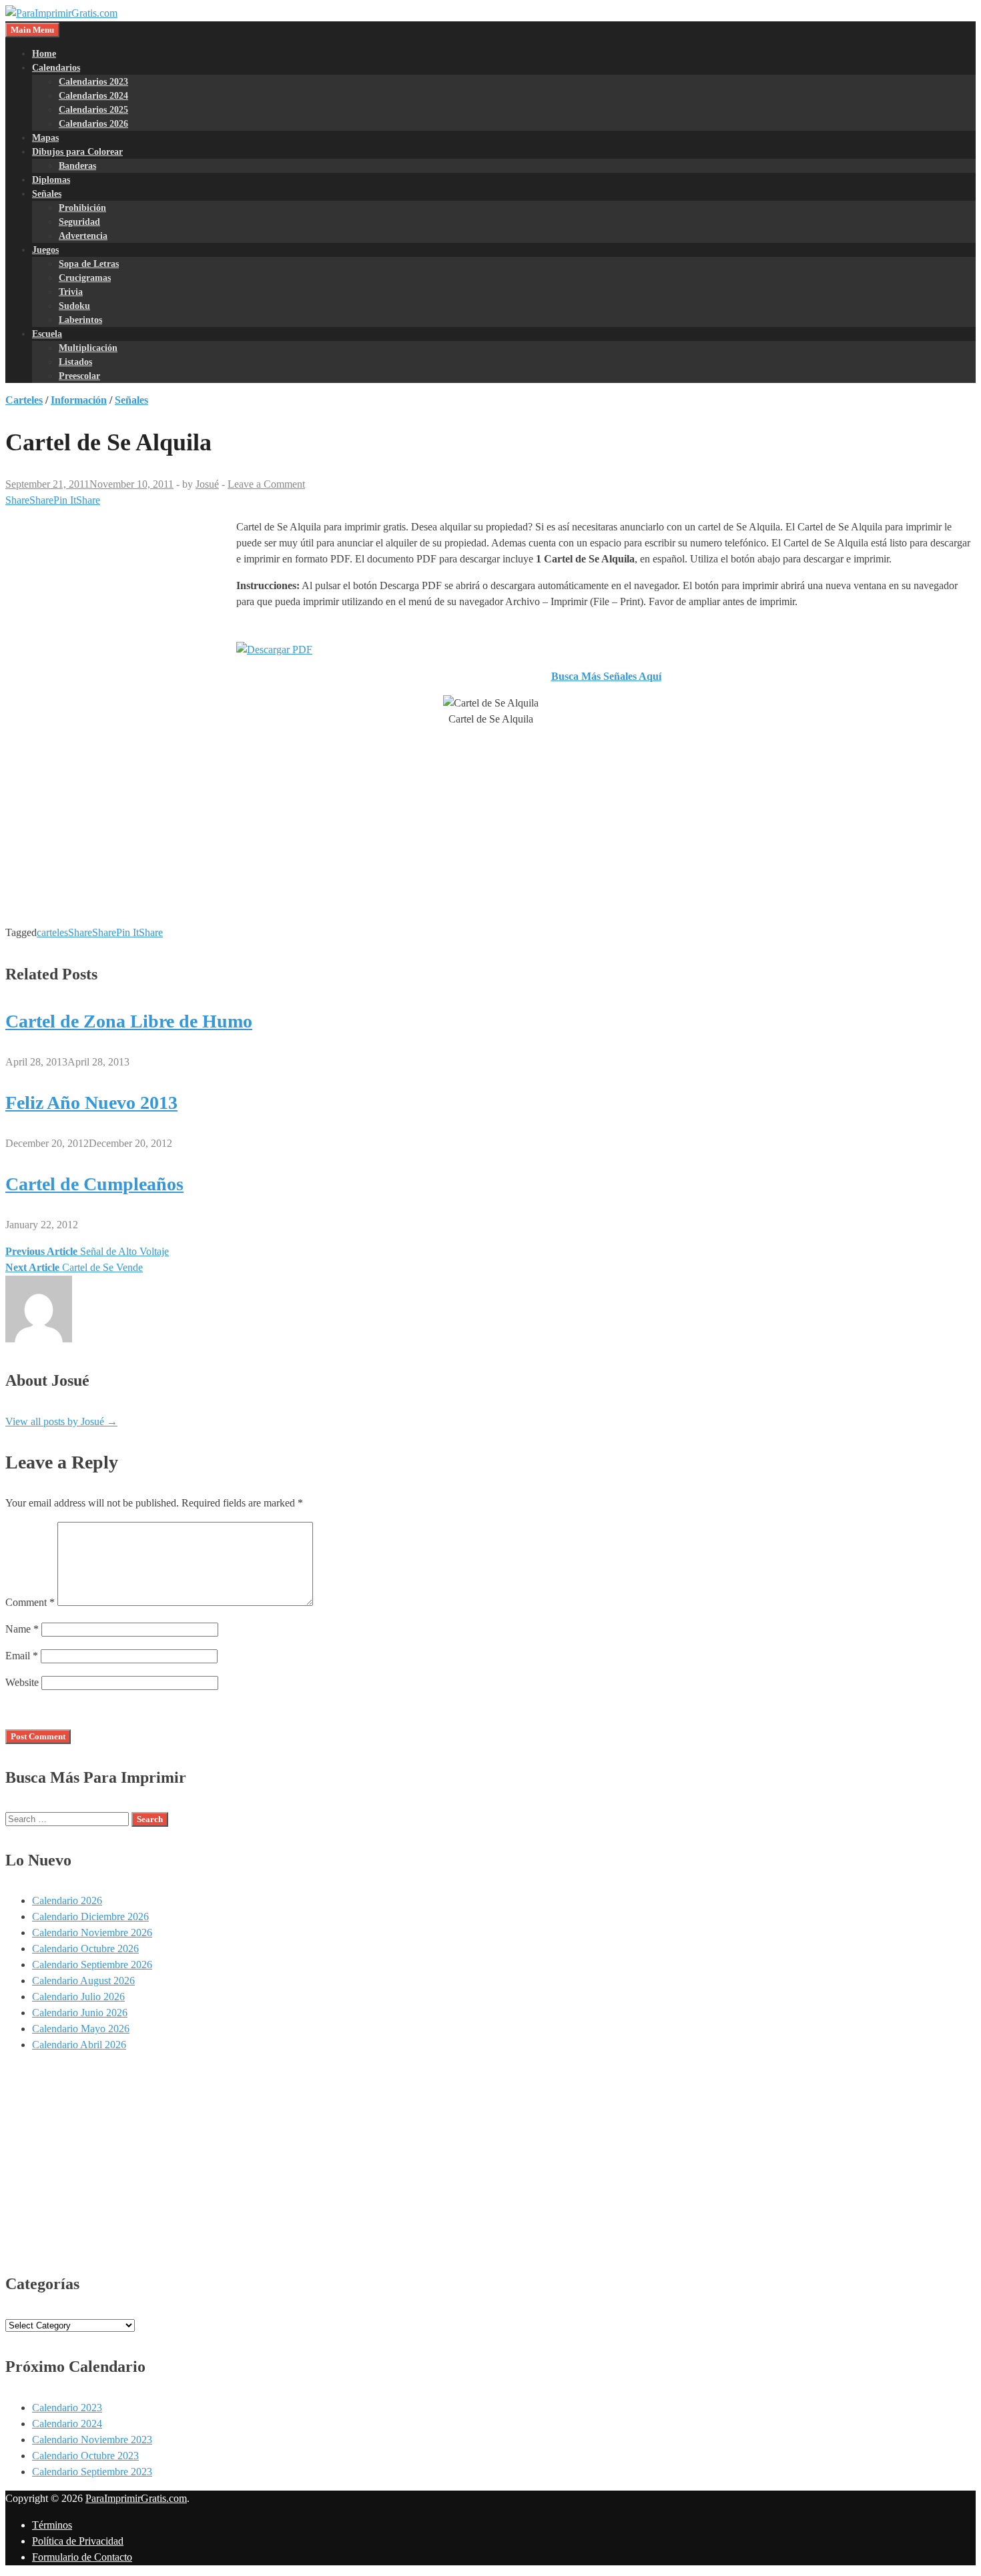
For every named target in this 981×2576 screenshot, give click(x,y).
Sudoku (74, 306)
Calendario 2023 (67, 2408)
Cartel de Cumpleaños (94, 1184)
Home (44, 54)
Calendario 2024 (67, 2424)
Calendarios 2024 (93, 96)
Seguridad (79, 222)
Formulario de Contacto (82, 2557)
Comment (30, 1602)
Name (22, 1629)
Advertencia (83, 236)
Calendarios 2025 (93, 110)
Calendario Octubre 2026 (85, 1949)
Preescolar (79, 376)
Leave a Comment (266, 484)
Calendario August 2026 (83, 1981)
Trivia (71, 292)
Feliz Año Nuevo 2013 (91, 1103)
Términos (52, 2525)
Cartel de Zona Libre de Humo (129, 1021)
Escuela (47, 334)
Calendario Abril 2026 (79, 2045)
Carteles (24, 400)
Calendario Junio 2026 (80, 2013)
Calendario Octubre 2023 (85, 2456)
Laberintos (80, 320)
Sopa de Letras (89, 264)
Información (79, 400)
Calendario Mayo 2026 (81, 2029)
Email (22, 1656)
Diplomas (51, 180)
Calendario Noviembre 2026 (92, 1933)
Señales (47, 194)
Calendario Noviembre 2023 (92, 2440)
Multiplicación (88, 348)
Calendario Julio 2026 (78, 1997)
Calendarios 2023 (93, 82)
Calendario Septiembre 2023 (92, 2472)
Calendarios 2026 (93, 124)
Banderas (77, 166)
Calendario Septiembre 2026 (92, 1965)
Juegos (45, 250)
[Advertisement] (117, 619)
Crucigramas (85, 278)
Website (22, 1682)
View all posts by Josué (61, 1421)
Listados (75, 362)
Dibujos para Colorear (77, 152)
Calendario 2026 (67, 1900)
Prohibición (82, 208)
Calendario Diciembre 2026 (90, 1916)
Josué (207, 484)
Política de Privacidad (78, 2541)
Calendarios (56, 68)
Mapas (45, 138)
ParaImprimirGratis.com (136, 2498)
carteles (52, 932)
